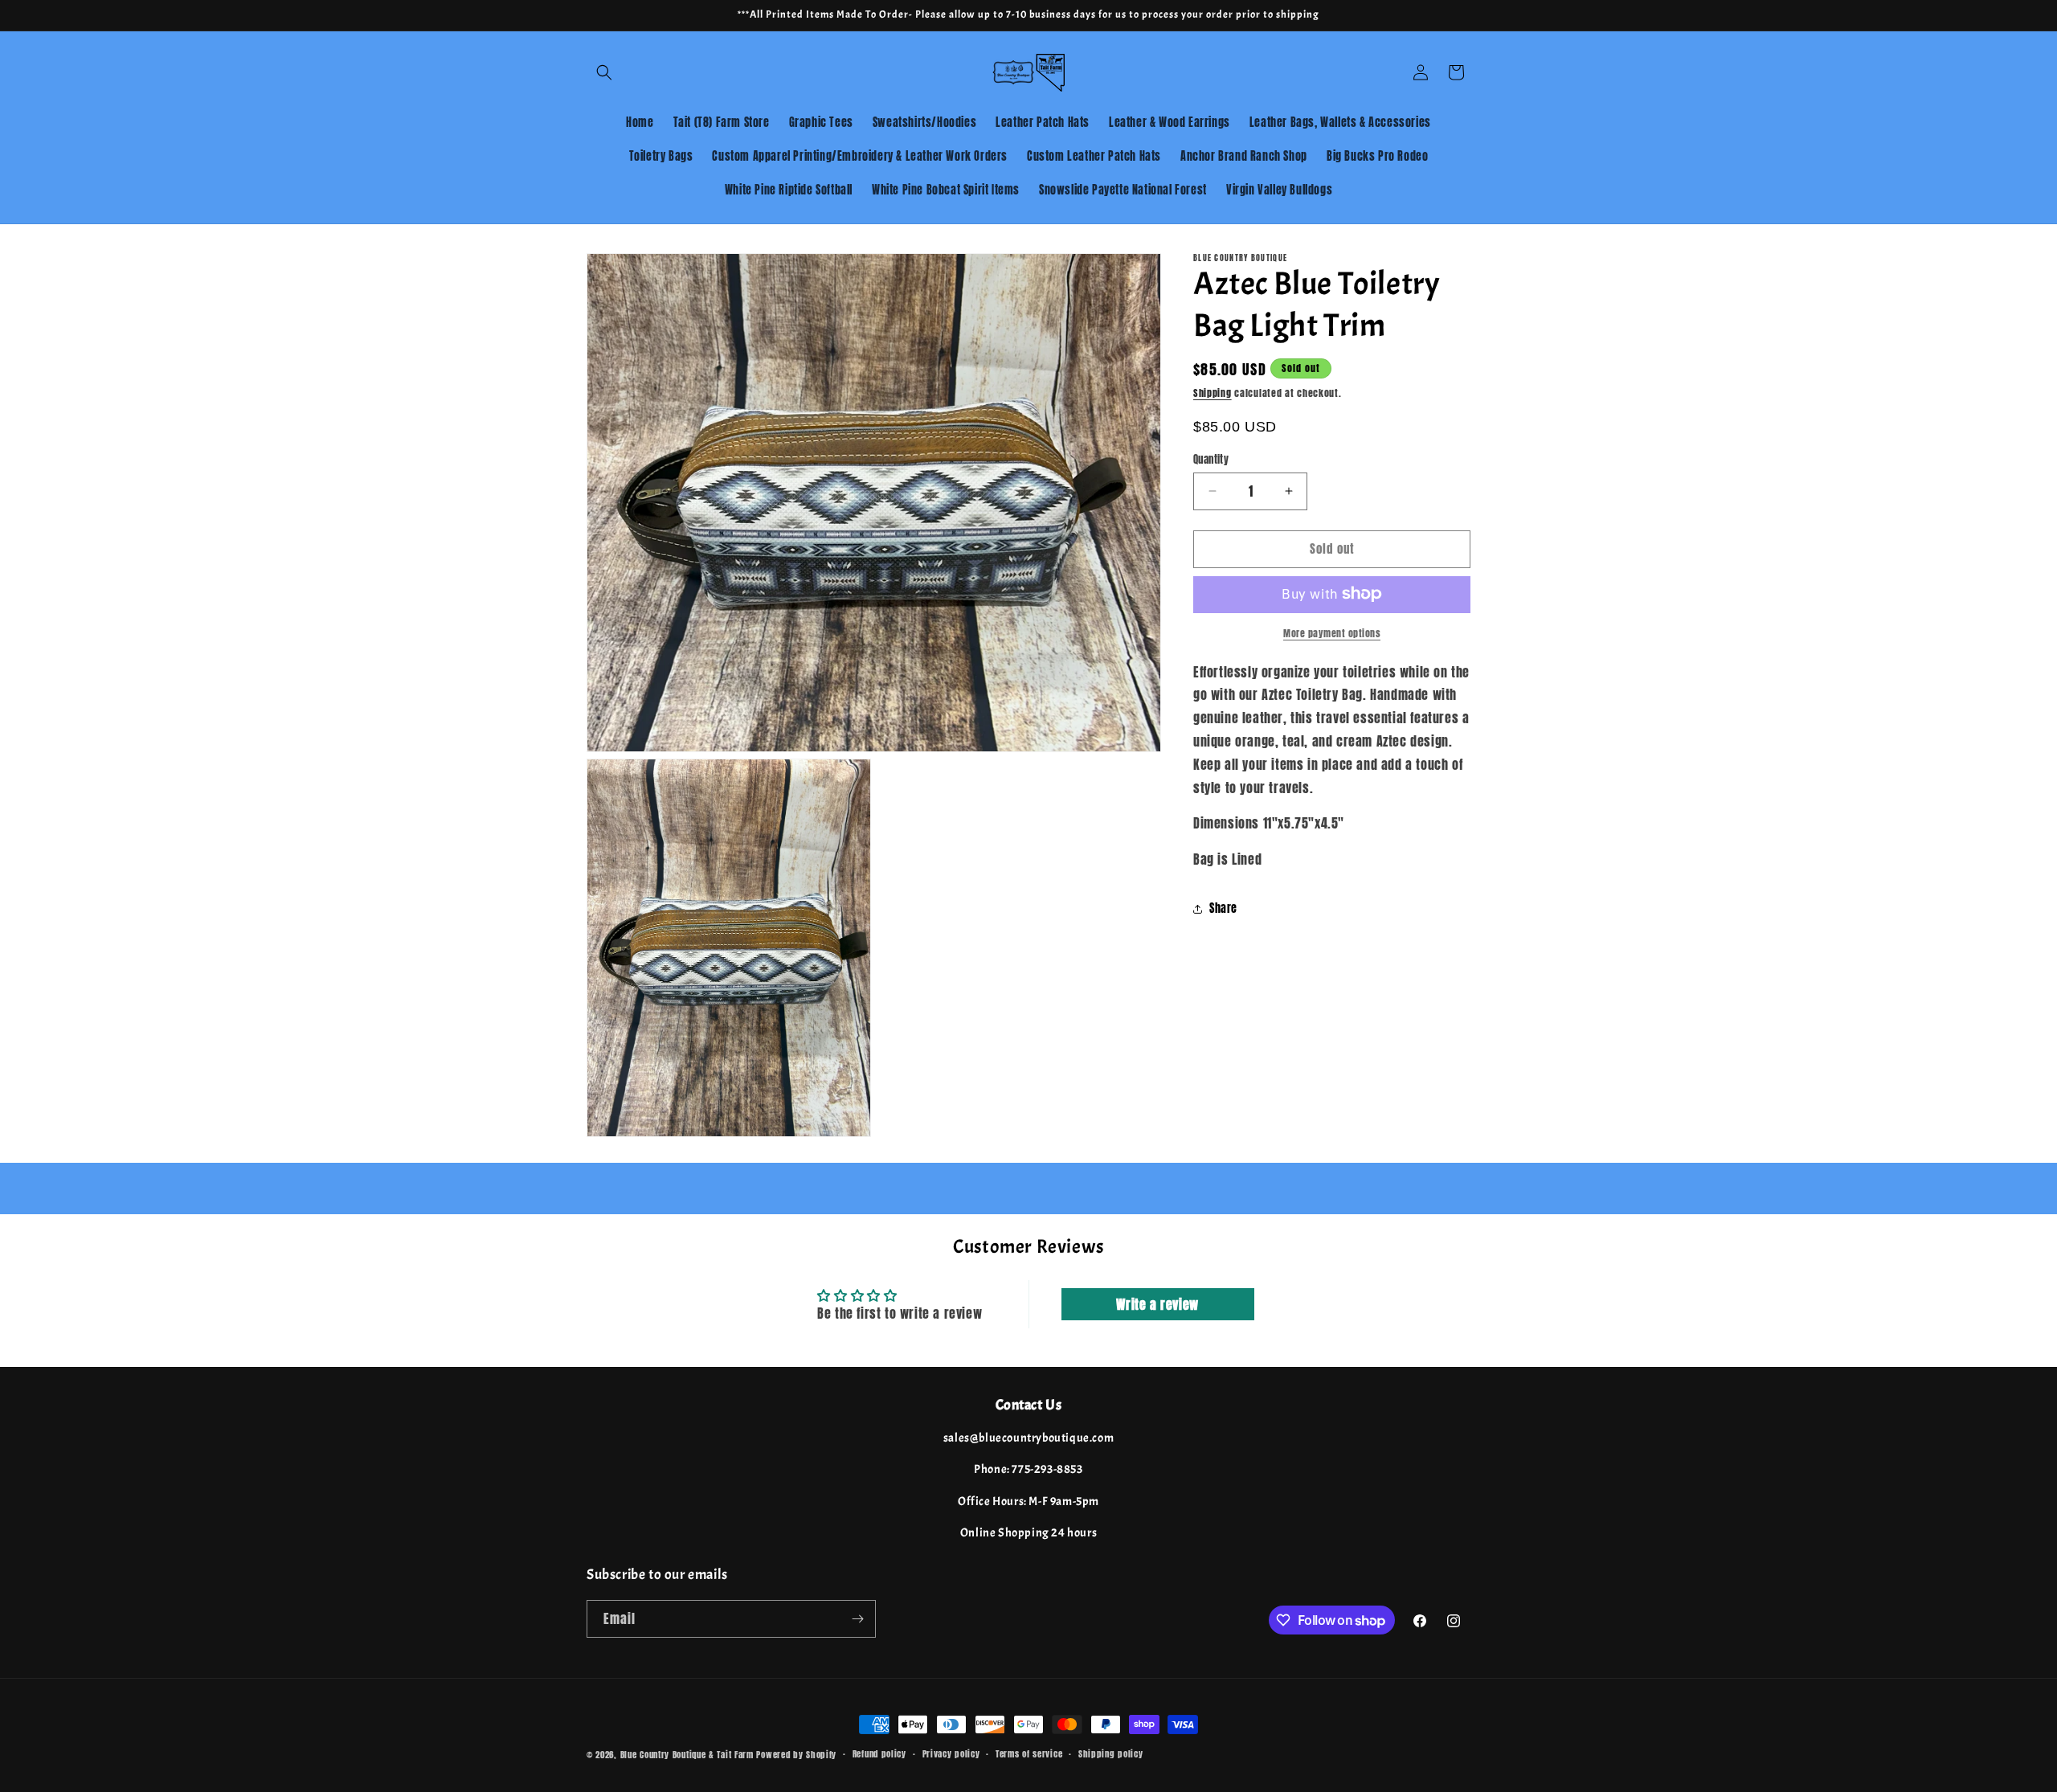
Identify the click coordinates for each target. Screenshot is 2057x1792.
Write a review (1157, 1304)
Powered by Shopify (796, 1755)
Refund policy (879, 1754)
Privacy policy (951, 1754)
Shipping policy (1111, 1754)
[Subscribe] (857, 1619)
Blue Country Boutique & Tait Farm (687, 1755)
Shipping (1213, 393)
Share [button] (1223, 908)
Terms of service (1029, 1754)
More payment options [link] (1332, 632)
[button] (604, 72)
